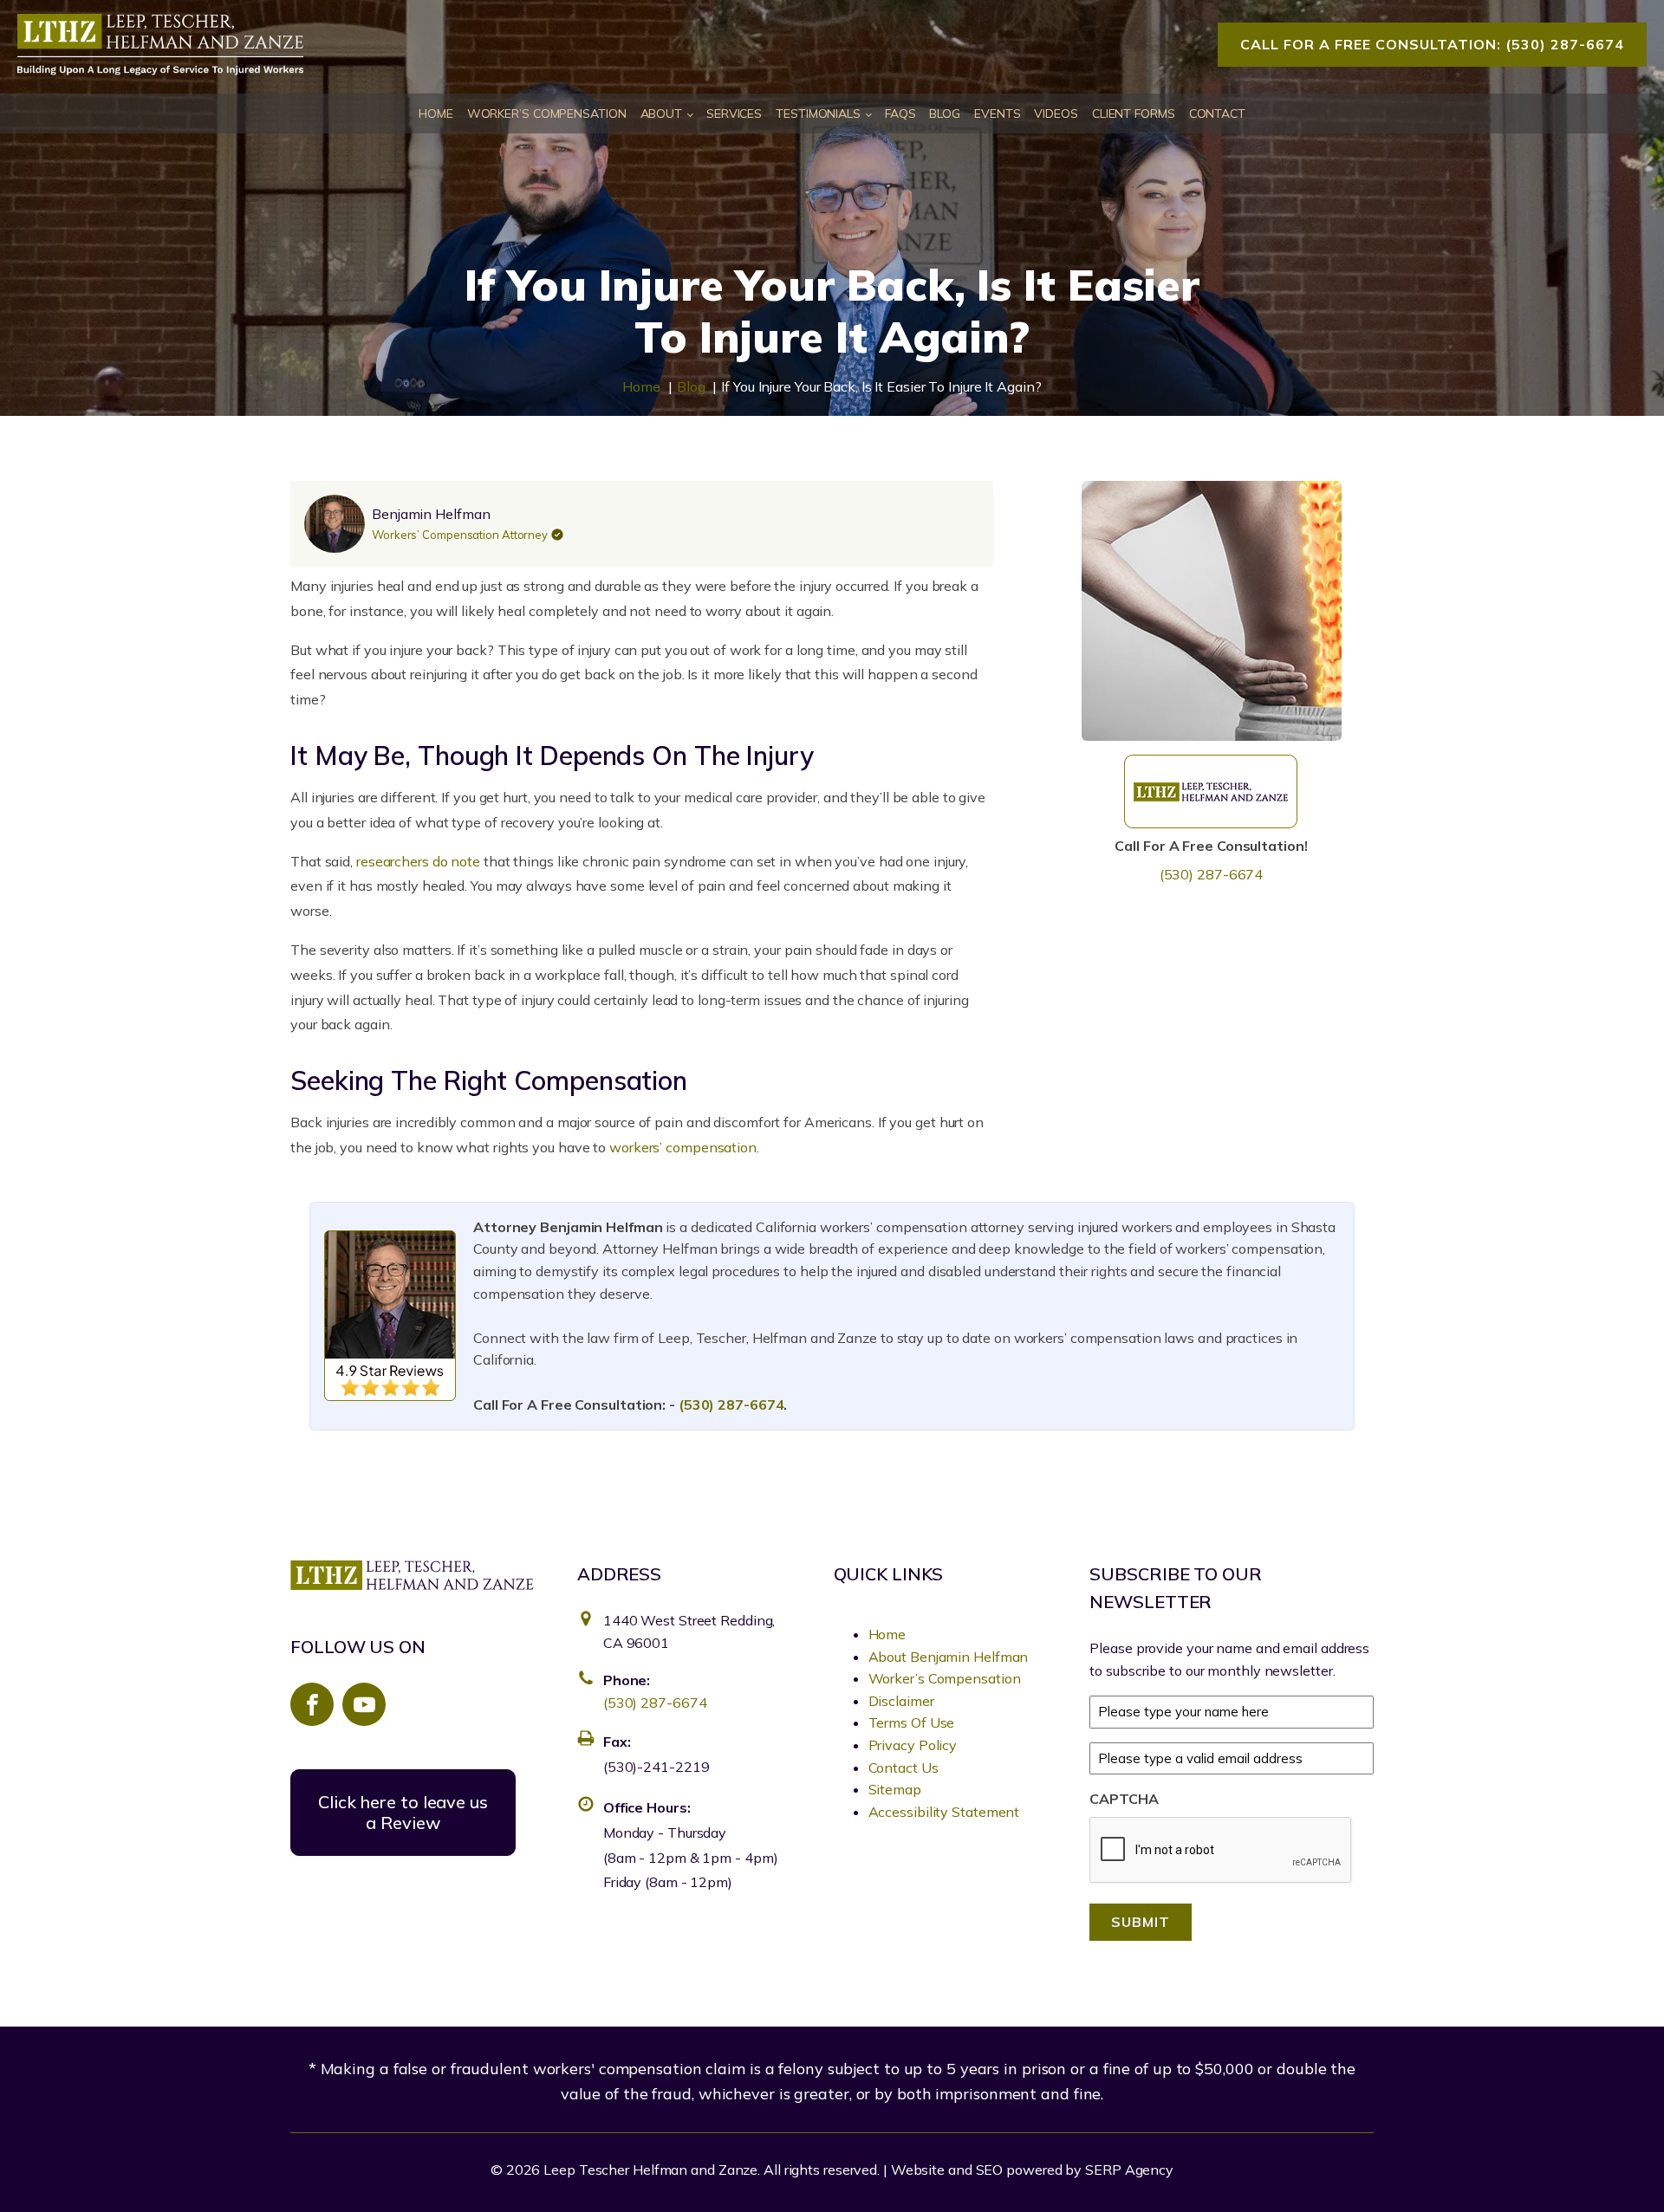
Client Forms (1134, 114)
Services (734, 114)
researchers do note (418, 861)
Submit (1141, 1922)
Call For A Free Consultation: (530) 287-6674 (1432, 44)
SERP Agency (1129, 2170)
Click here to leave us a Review (403, 1812)
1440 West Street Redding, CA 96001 (689, 1631)
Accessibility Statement (944, 1812)
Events (997, 114)
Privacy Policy (913, 1745)
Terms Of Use (912, 1722)
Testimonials (818, 114)
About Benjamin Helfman (949, 1657)
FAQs (900, 114)
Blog (945, 114)
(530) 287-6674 (1212, 875)
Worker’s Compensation (547, 114)
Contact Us (903, 1768)
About (662, 114)
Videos (1056, 114)
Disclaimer (901, 1701)
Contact (1217, 114)
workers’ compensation (683, 1147)
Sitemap (895, 1789)
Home (436, 114)
